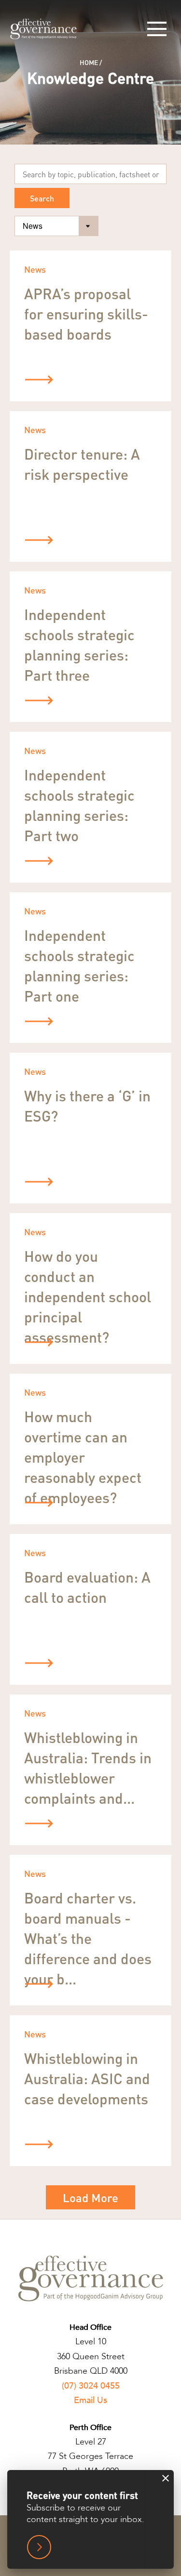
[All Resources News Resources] (56, 226)
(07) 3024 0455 (91, 2386)
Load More (90, 2198)
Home (89, 62)
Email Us (90, 2400)
